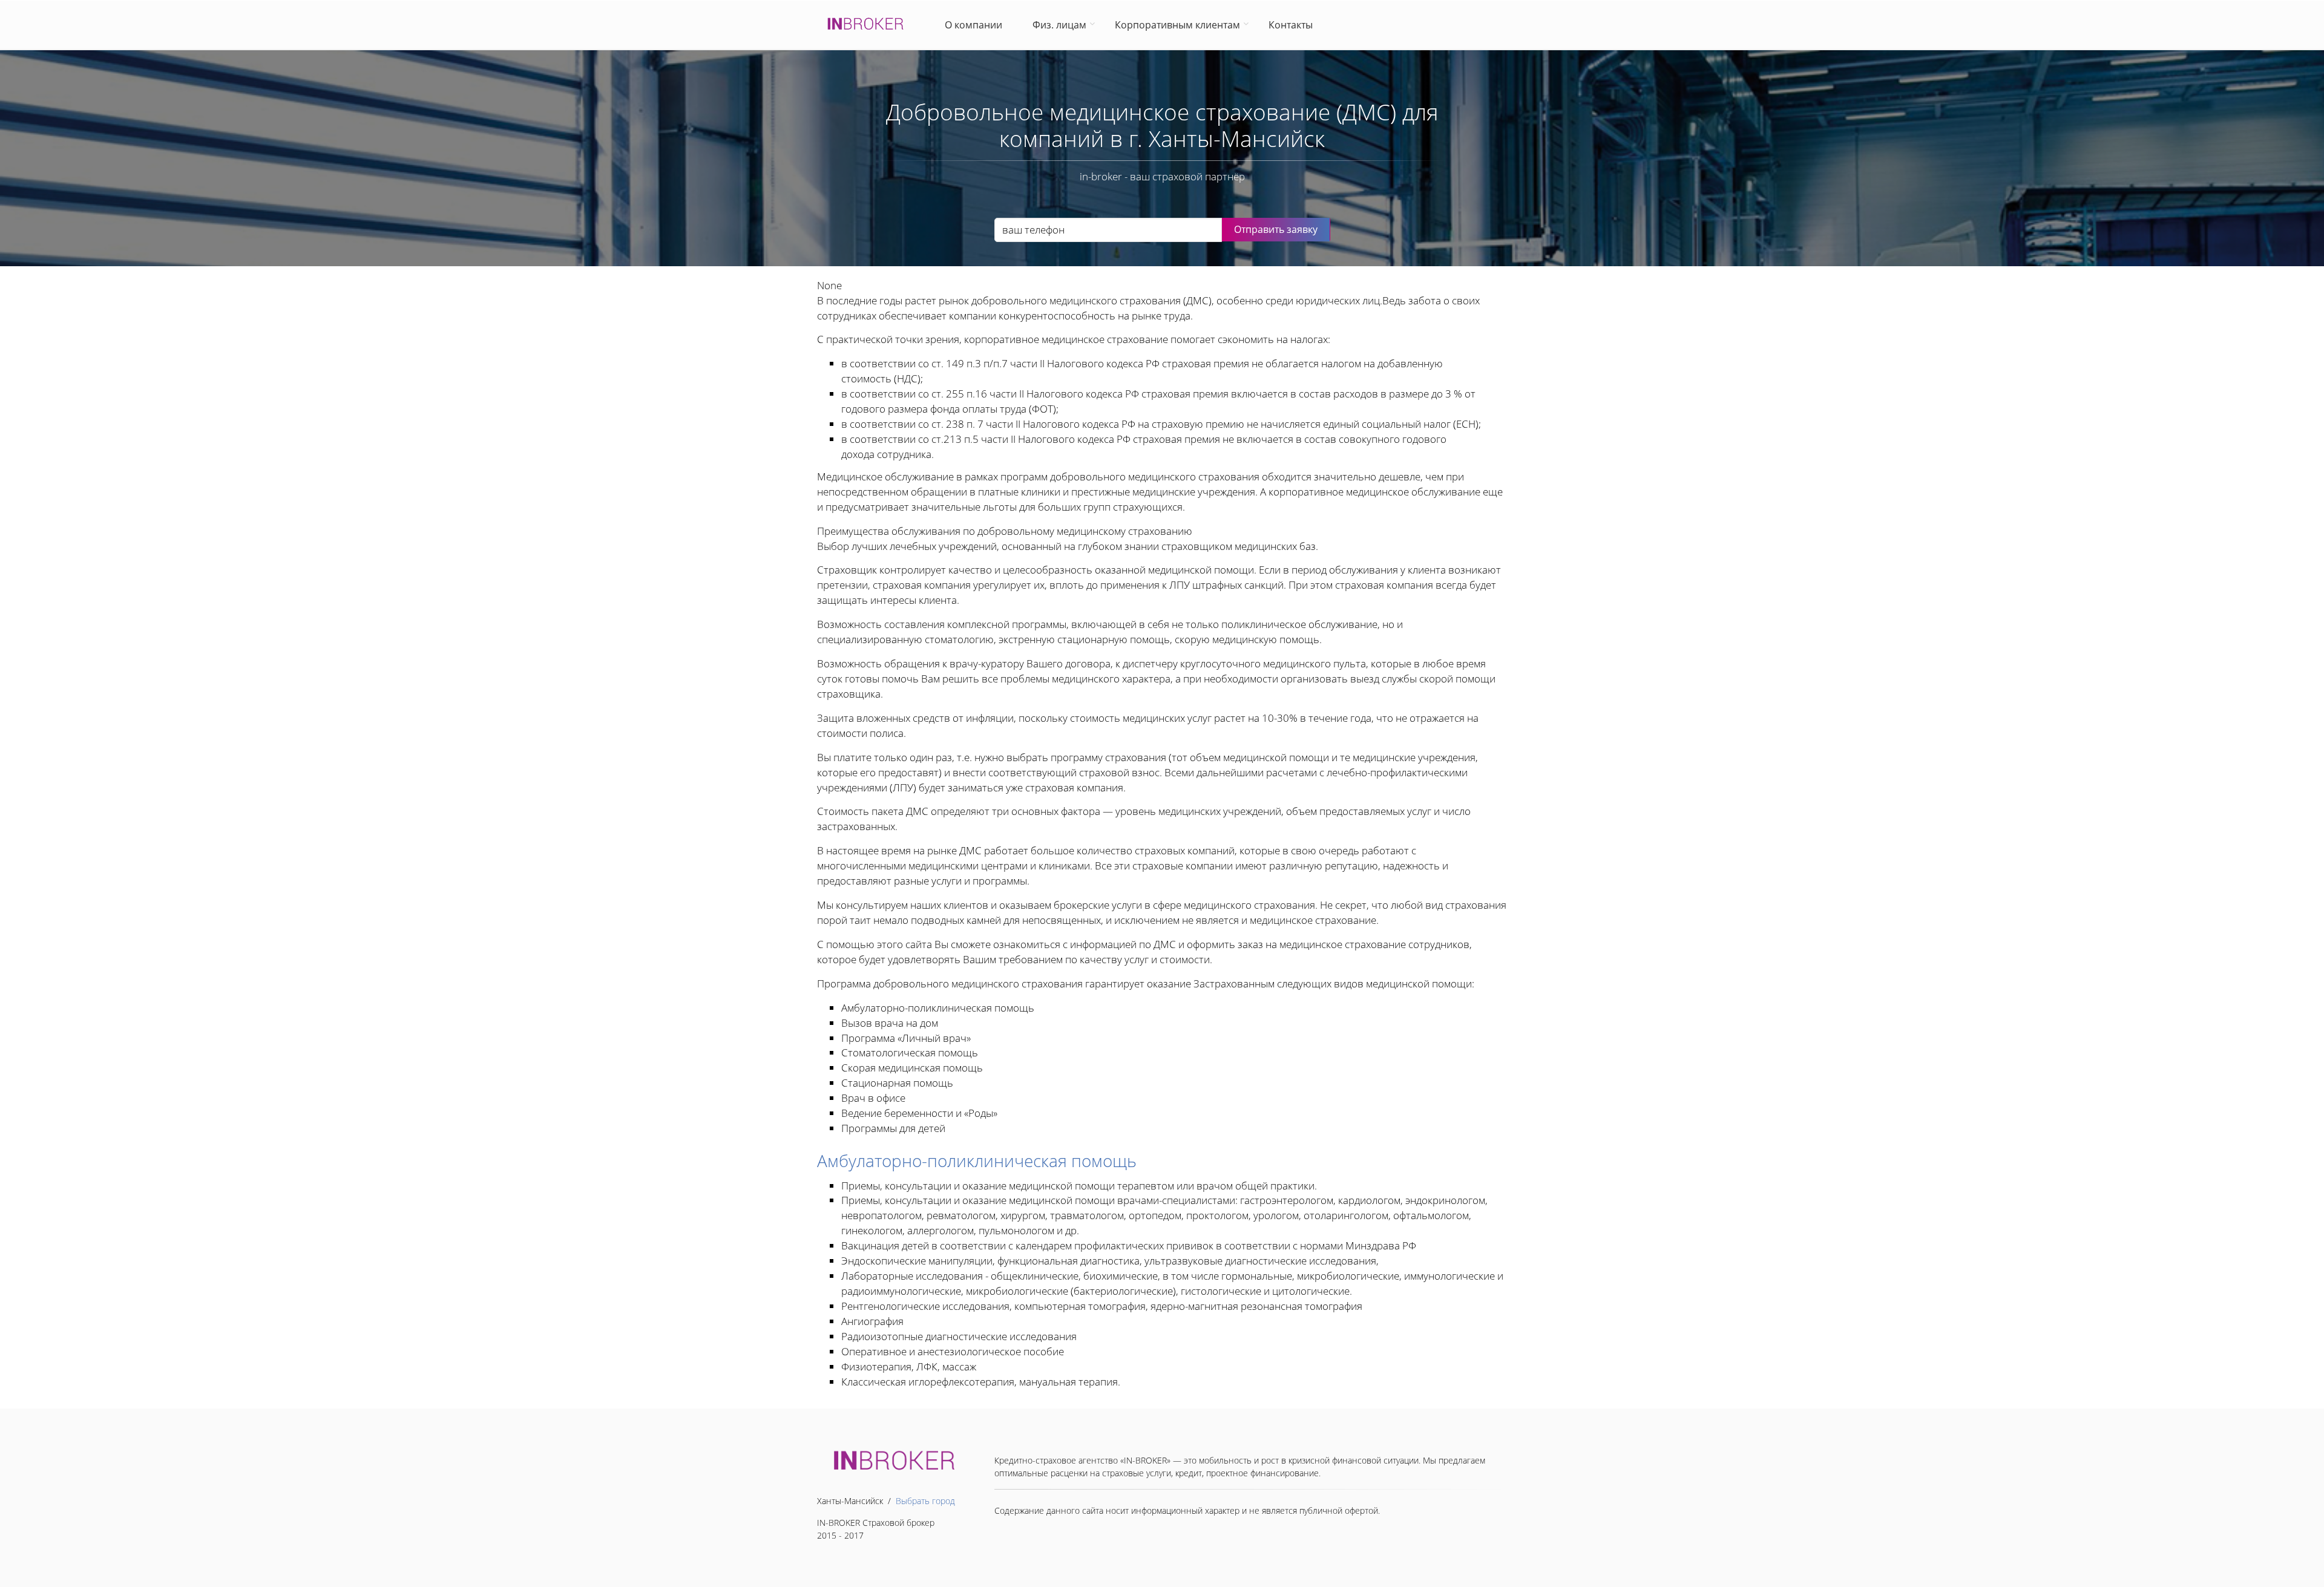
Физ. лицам (1059, 25)
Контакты (1291, 25)
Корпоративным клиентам (1177, 25)
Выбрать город (925, 1501)
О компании (976, 25)
